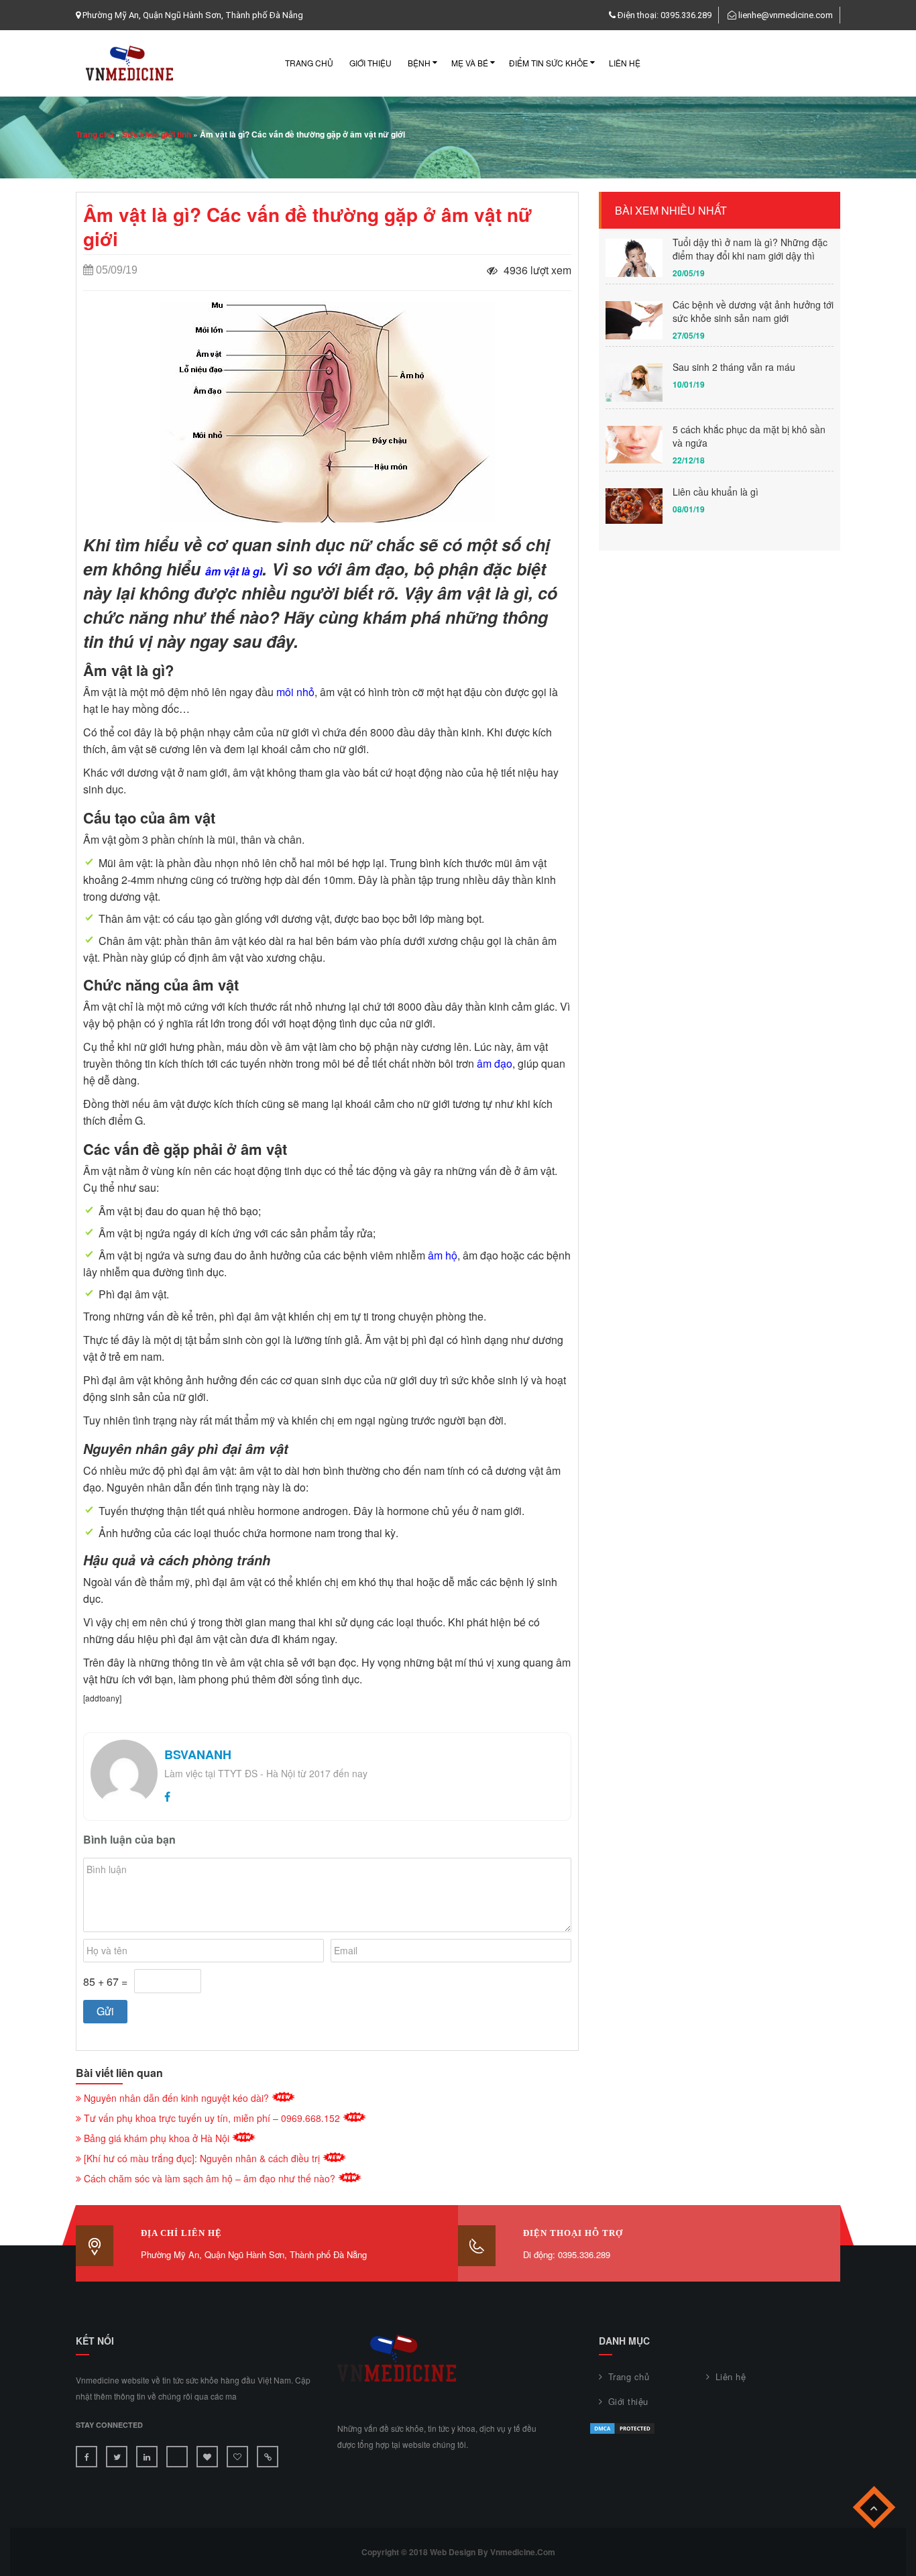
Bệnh (419, 63)
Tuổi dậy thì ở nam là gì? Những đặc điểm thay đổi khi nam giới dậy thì (750, 249)
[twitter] (117, 2457)
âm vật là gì (234, 571)
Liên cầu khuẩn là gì (715, 492)
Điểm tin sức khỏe (549, 63)
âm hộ (443, 1255)
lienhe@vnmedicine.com (786, 15)
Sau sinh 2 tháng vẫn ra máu (734, 367)
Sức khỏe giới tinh (157, 134)
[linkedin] (147, 2457)
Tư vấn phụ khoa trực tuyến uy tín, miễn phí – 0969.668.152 (212, 2118)
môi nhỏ (295, 692)
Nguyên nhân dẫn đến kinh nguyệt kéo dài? (176, 2098)
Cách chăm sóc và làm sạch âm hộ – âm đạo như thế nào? (210, 2178)
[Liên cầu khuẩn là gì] (634, 506)
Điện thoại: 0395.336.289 (665, 15)
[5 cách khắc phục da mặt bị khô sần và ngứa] (634, 445)
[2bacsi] (177, 2457)
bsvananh (198, 1754)
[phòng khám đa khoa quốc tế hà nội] (237, 2457)
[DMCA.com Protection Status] (622, 2427)
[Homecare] (268, 2457)
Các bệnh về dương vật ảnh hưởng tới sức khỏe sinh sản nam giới (753, 311)
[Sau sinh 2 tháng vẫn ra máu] (634, 383)
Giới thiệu (370, 63)
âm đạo (495, 1063)
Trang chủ (309, 63)
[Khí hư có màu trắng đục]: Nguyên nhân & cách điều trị (202, 2158)
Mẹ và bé (470, 63)
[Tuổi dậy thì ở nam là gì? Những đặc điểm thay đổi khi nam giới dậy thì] (634, 258)
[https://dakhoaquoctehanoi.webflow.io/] (207, 2457)
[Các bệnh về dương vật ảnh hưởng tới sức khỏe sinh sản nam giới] (634, 320)
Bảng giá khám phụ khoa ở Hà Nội (157, 2138)
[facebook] (167, 1796)
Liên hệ (625, 63)
